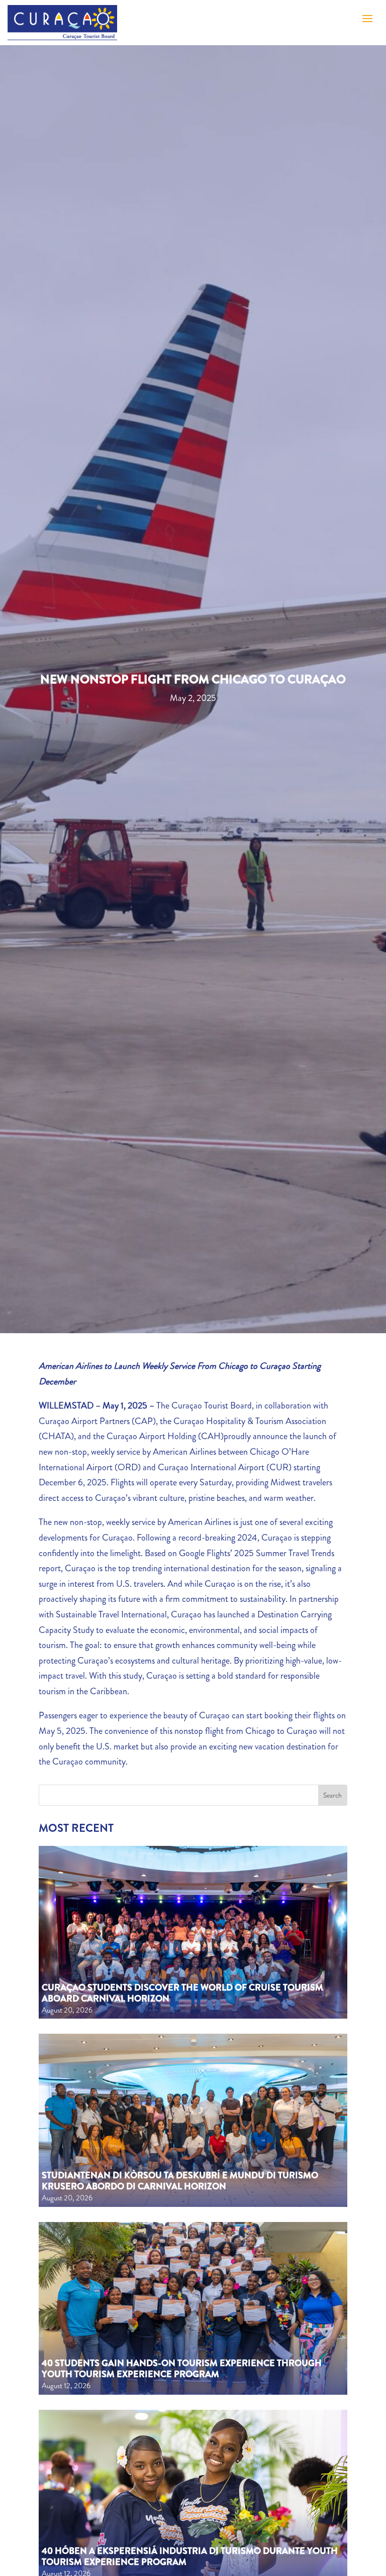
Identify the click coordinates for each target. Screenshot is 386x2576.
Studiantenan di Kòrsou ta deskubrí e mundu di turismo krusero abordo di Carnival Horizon (180, 2181)
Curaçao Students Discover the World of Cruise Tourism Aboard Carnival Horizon (182, 1993)
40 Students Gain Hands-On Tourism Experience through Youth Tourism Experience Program (182, 2369)
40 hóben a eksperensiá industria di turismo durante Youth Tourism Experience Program (190, 2556)
